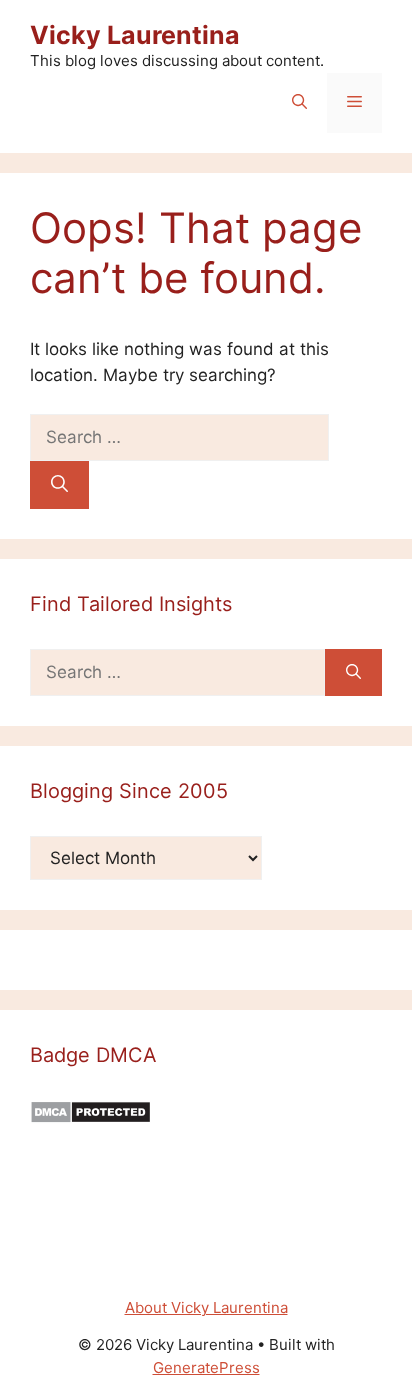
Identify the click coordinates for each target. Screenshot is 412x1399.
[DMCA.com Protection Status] (90, 1118)
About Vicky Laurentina (206, 1307)
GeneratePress (206, 1367)
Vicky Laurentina (135, 35)
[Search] (59, 485)
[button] (299, 103)
